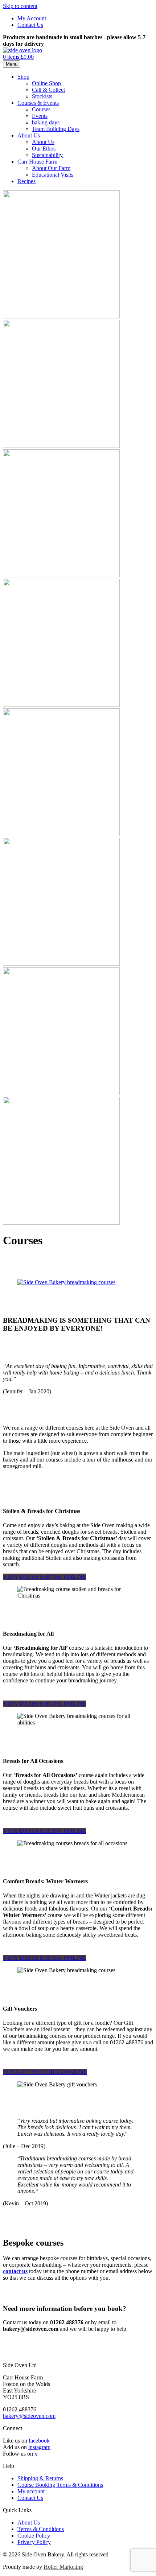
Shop (23, 77)
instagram (39, 2447)
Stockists (42, 96)
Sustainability (47, 155)
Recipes (26, 181)
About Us (29, 135)
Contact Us (30, 25)
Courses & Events (38, 103)
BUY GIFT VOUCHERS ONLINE (45, 2072)
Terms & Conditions (41, 2529)
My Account (32, 18)
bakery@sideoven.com (29, 2416)
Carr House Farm (37, 162)
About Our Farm (51, 168)
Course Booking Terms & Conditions (60, 2485)
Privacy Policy (34, 2542)
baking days (46, 122)
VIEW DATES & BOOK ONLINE (44, 1577)
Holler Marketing (63, 2567)
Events (40, 116)
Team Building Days (56, 129)
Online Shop (46, 83)
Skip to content (20, 6)
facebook (39, 2441)
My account (31, 2491)
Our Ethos (44, 149)
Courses (41, 109)
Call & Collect (48, 90)
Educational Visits (53, 175)
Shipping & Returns (40, 2478)
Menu (12, 64)
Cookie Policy (34, 2536)
